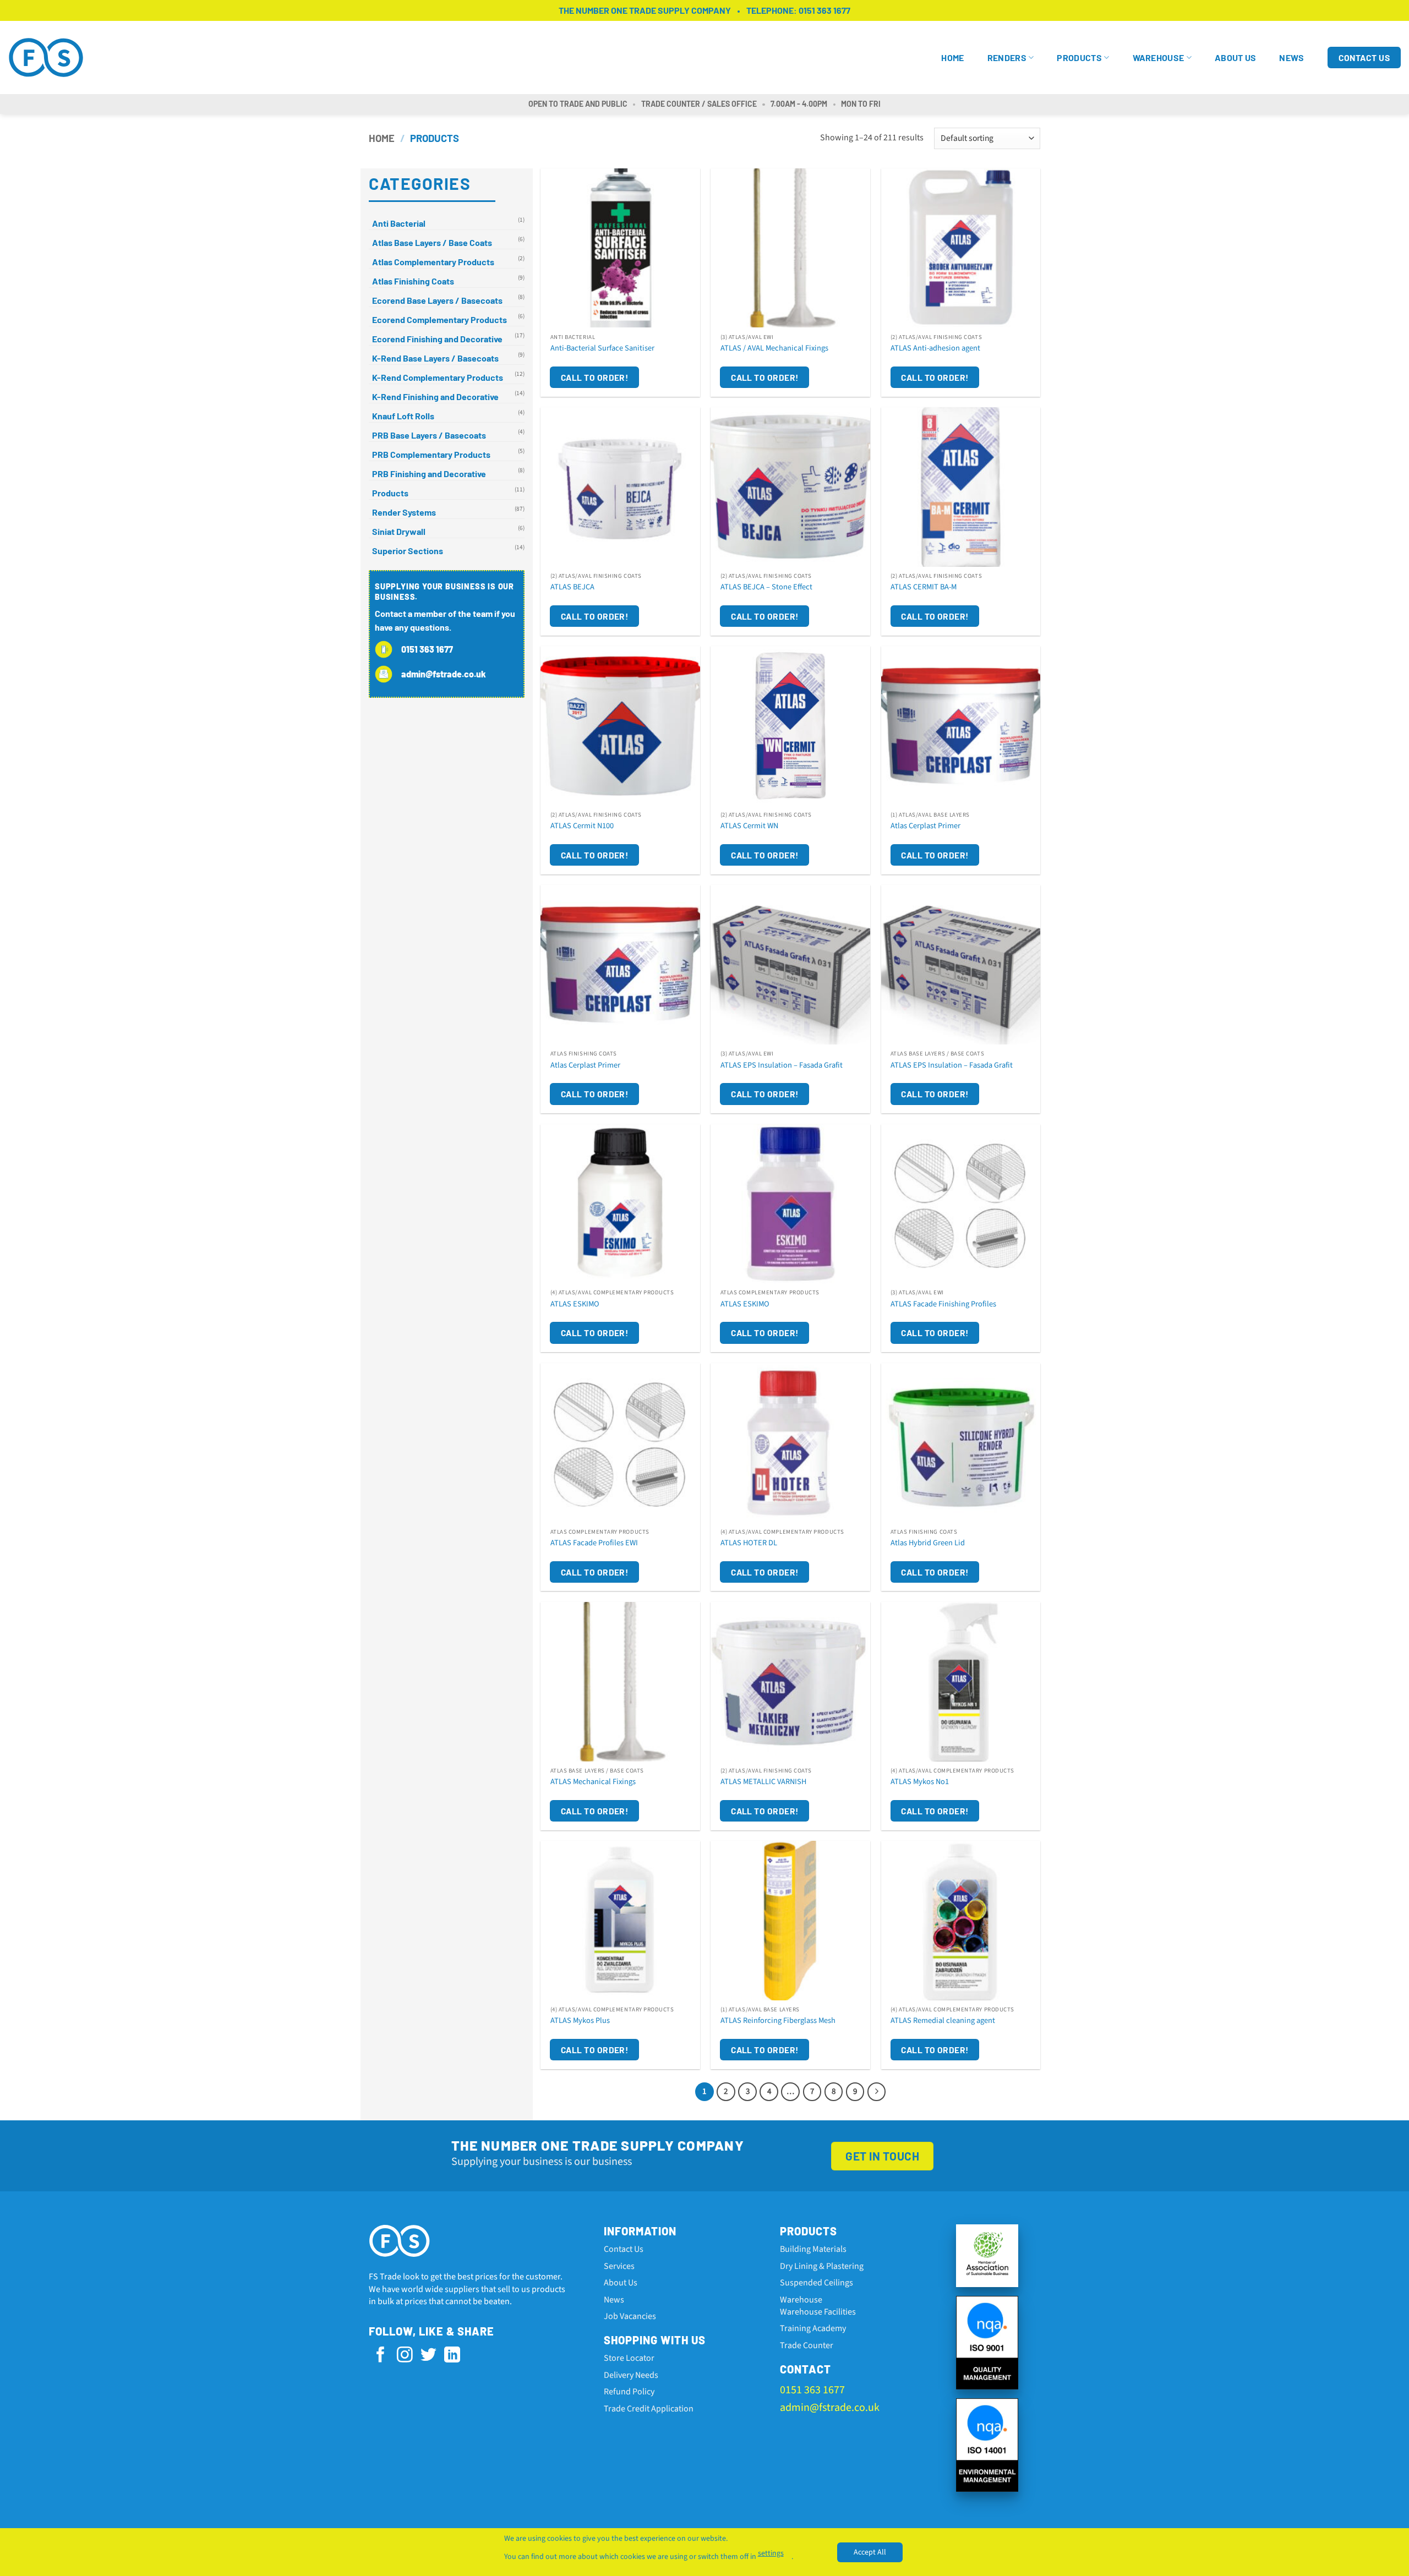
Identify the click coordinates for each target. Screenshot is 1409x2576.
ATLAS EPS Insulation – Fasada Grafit (782, 1066)
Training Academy (813, 2328)
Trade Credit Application (649, 2409)
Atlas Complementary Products (433, 262)
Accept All (870, 2552)
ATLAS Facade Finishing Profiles (943, 1305)
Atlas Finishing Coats (413, 281)
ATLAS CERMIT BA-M (924, 587)
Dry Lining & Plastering (822, 2266)
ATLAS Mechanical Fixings (593, 1782)
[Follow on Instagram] (405, 2356)
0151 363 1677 (824, 10)
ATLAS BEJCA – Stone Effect (766, 587)
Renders (1007, 58)
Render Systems (404, 512)
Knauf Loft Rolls (403, 416)
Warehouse (1159, 58)
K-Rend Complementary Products (438, 377)
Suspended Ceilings (817, 2283)
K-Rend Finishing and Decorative (435, 396)
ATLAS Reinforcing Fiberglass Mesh (778, 2021)
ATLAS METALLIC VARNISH (763, 1782)
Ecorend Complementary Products (439, 319)
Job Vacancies (630, 2316)
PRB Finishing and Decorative (429, 474)
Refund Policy (629, 2392)
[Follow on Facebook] (381, 2356)
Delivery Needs (631, 2375)
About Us (1236, 58)
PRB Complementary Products (431, 454)
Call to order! (595, 377)
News (1291, 58)
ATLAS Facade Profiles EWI (594, 1543)
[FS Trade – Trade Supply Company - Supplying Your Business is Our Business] (50, 58)
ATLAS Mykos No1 (920, 1782)
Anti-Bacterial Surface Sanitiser (602, 349)
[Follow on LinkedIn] (452, 2356)
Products (1079, 58)
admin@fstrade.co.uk (830, 2408)
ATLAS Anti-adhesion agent (935, 349)
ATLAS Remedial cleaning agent (943, 2021)
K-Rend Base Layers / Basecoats (435, 358)
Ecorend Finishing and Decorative (437, 339)
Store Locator (629, 2358)
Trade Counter (807, 2345)
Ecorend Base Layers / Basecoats (437, 300)
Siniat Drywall (399, 531)
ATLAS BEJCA (572, 587)
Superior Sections (408, 551)
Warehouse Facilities (818, 2312)
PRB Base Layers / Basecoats (429, 435)
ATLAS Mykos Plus (580, 2021)
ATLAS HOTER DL (749, 1543)
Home (952, 58)
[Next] (877, 2092)
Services (619, 2266)
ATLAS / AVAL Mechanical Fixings (774, 349)
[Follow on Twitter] (428, 2356)
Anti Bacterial (399, 223)
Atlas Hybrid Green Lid (928, 1543)
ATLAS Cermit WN (749, 826)
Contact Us (624, 2249)
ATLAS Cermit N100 (582, 826)
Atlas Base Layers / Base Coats (432, 242)
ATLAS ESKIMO (575, 1305)
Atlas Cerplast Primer (925, 826)
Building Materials (813, 2249)
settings (771, 2553)
